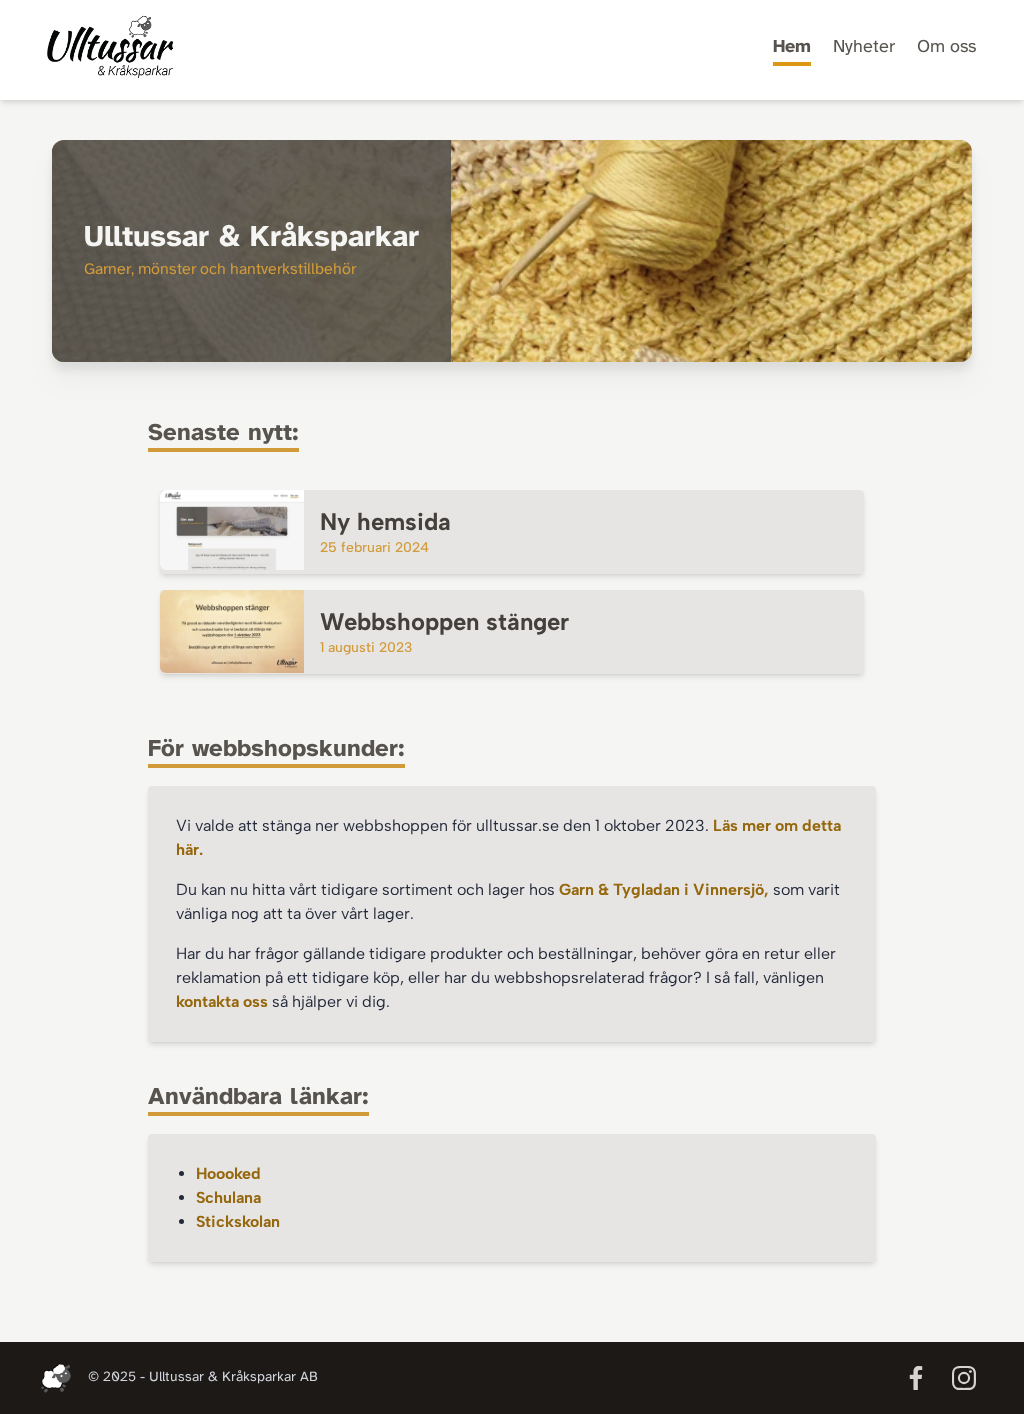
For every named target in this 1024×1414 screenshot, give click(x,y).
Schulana (228, 1197)
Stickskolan (238, 1221)
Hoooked (228, 1173)
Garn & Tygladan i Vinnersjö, (666, 889)
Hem (792, 47)
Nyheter (864, 47)
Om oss (946, 47)
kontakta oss (222, 1001)
